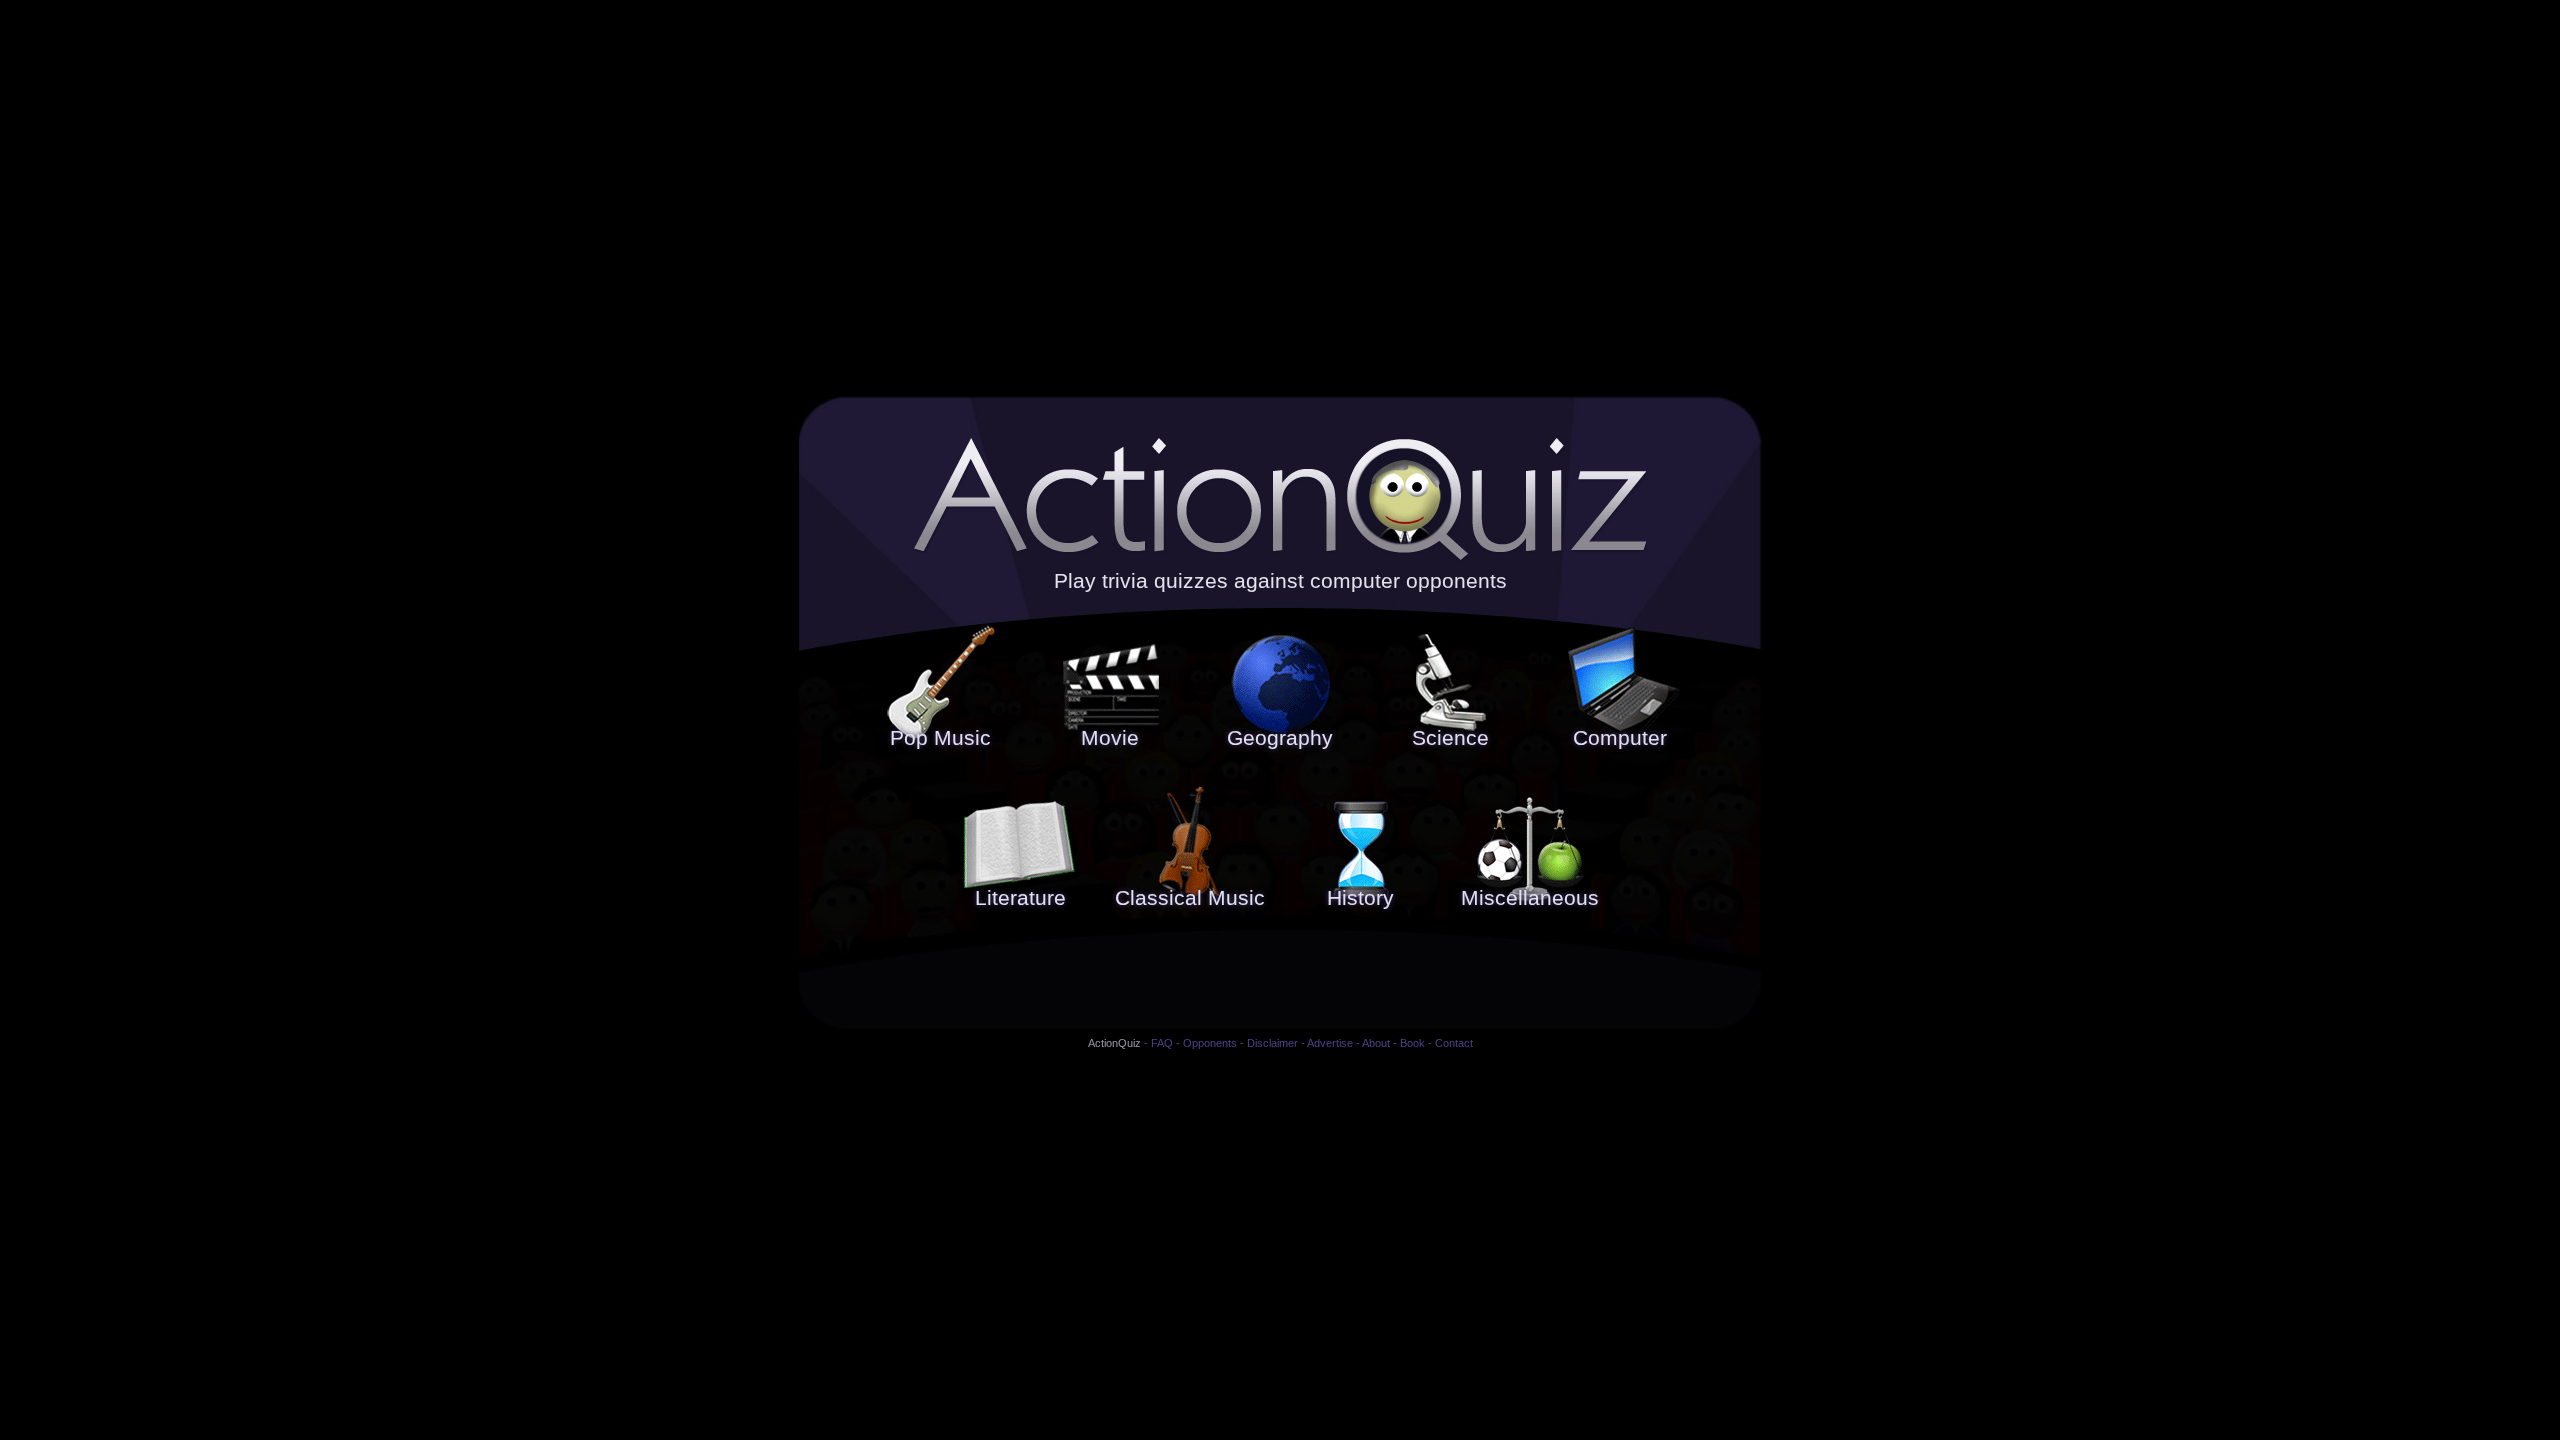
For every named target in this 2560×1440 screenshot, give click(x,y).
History (1360, 898)
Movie (1110, 738)
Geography (1280, 738)
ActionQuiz (1114, 1043)
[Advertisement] (1280, 979)
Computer (1620, 738)
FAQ (1162, 1043)
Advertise (1330, 1043)
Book (1412, 1043)
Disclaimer (1272, 1043)
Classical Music (1190, 898)
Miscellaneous (1530, 898)
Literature (1020, 898)
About (1376, 1043)
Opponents (1210, 1043)
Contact (1454, 1043)
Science (1450, 738)
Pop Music (940, 738)
